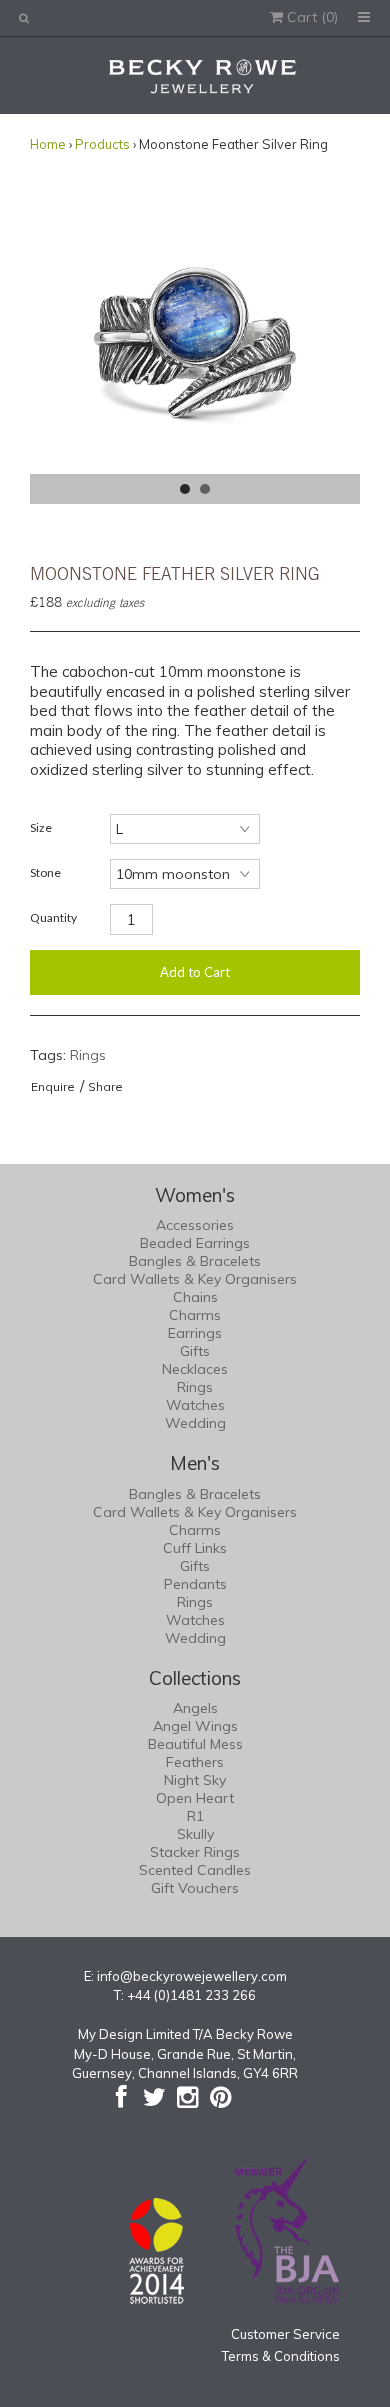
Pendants (195, 1584)
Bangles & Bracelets (195, 1261)
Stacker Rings (195, 1852)
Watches (195, 1405)
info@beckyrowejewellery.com (192, 1976)
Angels (195, 1708)
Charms (195, 1315)
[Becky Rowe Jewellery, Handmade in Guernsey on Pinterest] (220, 2097)
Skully (195, 1834)
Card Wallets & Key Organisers (195, 1279)
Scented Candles (195, 1870)
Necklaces (195, 1369)
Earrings (195, 1333)
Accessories (195, 1225)
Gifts (195, 1351)
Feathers (195, 1762)
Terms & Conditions (281, 2356)
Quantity (53, 917)
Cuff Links (195, 1548)
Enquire (53, 1086)
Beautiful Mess (195, 1744)
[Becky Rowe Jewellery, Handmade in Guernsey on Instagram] (187, 2097)
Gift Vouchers (195, 1888)
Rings (88, 1055)
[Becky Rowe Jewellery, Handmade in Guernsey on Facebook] (121, 2097)
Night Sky (195, 1780)
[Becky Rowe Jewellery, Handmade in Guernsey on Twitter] (154, 2097)
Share (105, 1086)
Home (48, 144)
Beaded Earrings (195, 1243)
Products (102, 144)
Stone (45, 872)
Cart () (310, 17)
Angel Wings (195, 1726)
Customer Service (285, 2334)
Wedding (195, 1423)
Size (41, 827)
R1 (195, 1816)
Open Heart (195, 1798)
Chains (195, 1297)
